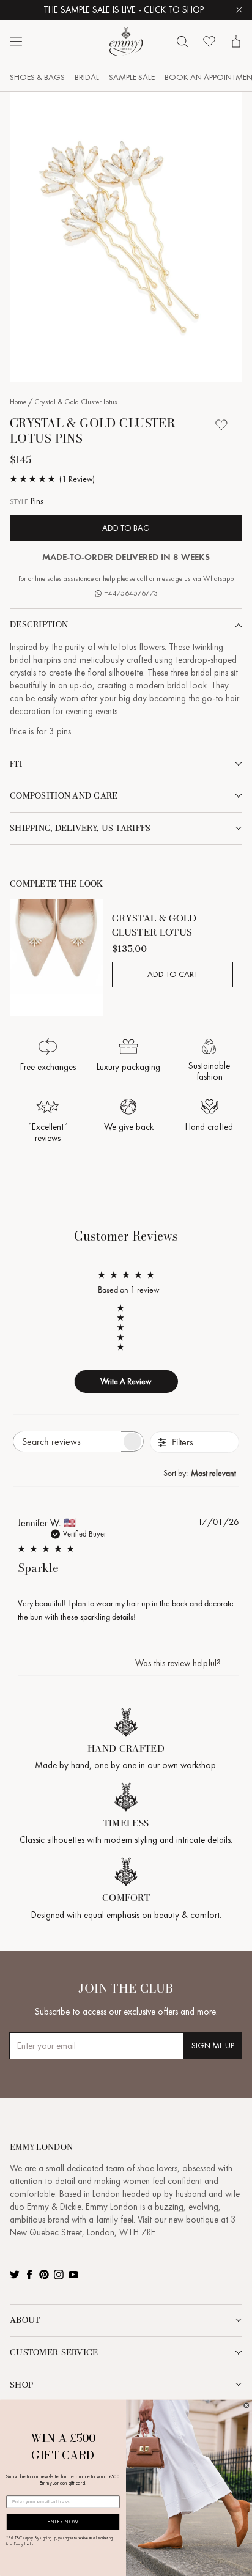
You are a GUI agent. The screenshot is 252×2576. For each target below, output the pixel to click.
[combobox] (201, 1473)
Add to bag (126, 528)
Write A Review (126, 1381)
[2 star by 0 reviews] (126, 1337)
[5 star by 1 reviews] (126, 1308)
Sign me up (213, 2046)
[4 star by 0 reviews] (126, 1318)
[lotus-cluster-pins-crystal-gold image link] (126, 237)
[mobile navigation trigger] (16, 42)
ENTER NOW (63, 2522)
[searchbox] (67, 1441)
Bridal (87, 77)
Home (18, 402)
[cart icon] (236, 42)
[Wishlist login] (221, 425)
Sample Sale (132, 77)
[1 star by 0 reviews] (126, 1347)
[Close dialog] (246, 2405)
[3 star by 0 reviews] (126, 1327)
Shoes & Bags (37, 77)
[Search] (182, 42)
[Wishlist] (209, 42)
